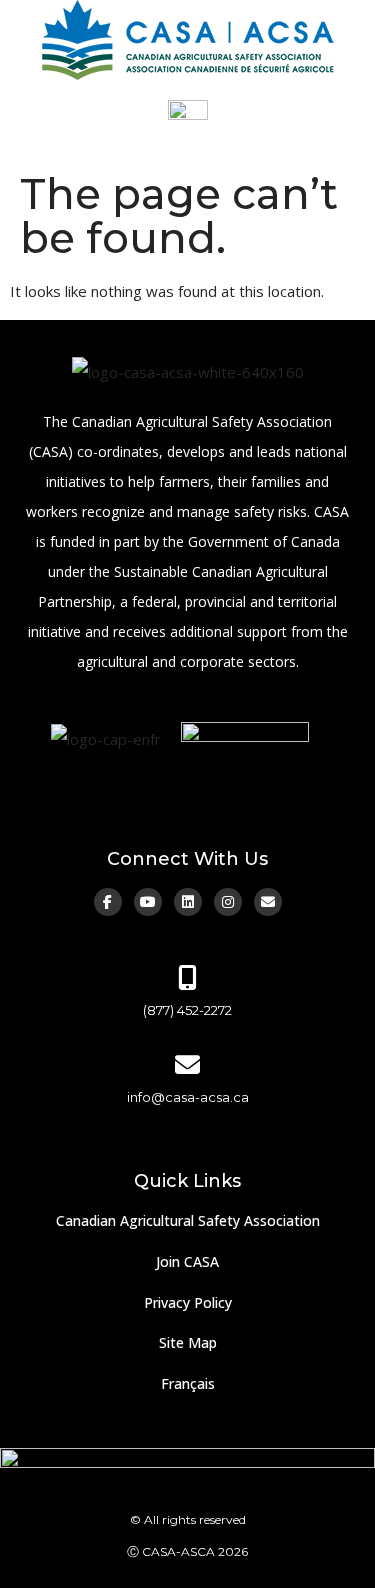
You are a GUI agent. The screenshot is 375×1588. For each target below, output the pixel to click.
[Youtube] (148, 902)
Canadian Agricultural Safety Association (188, 1220)
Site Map (188, 1342)
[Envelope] (268, 902)
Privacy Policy (188, 1302)
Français (188, 1383)
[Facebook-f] (108, 902)
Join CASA (187, 1261)
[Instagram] (228, 902)
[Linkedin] (188, 902)
